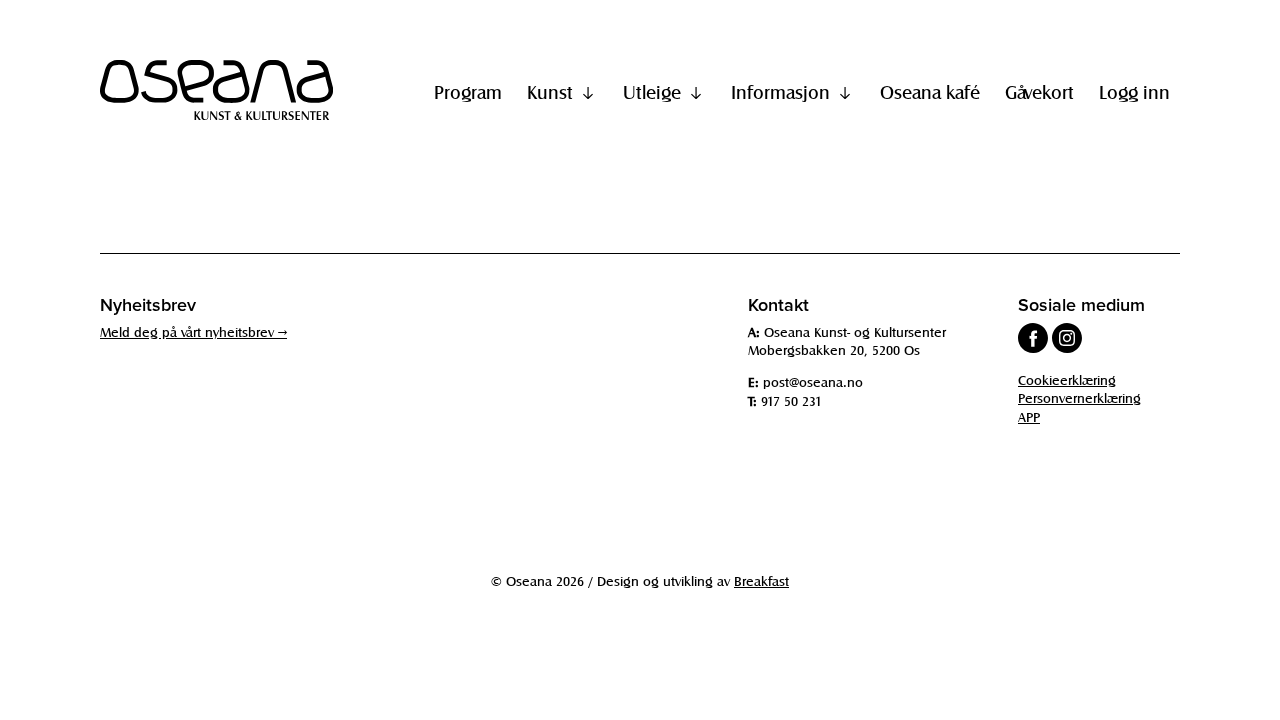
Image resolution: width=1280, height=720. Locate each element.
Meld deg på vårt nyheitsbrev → (193, 331)
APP (1029, 416)
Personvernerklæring (1079, 397)
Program (468, 91)
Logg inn (1134, 91)
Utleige (652, 91)
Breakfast (761, 580)
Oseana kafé (930, 91)
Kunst (550, 91)
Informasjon (780, 91)
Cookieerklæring (1067, 379)
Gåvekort (1039, 91)
